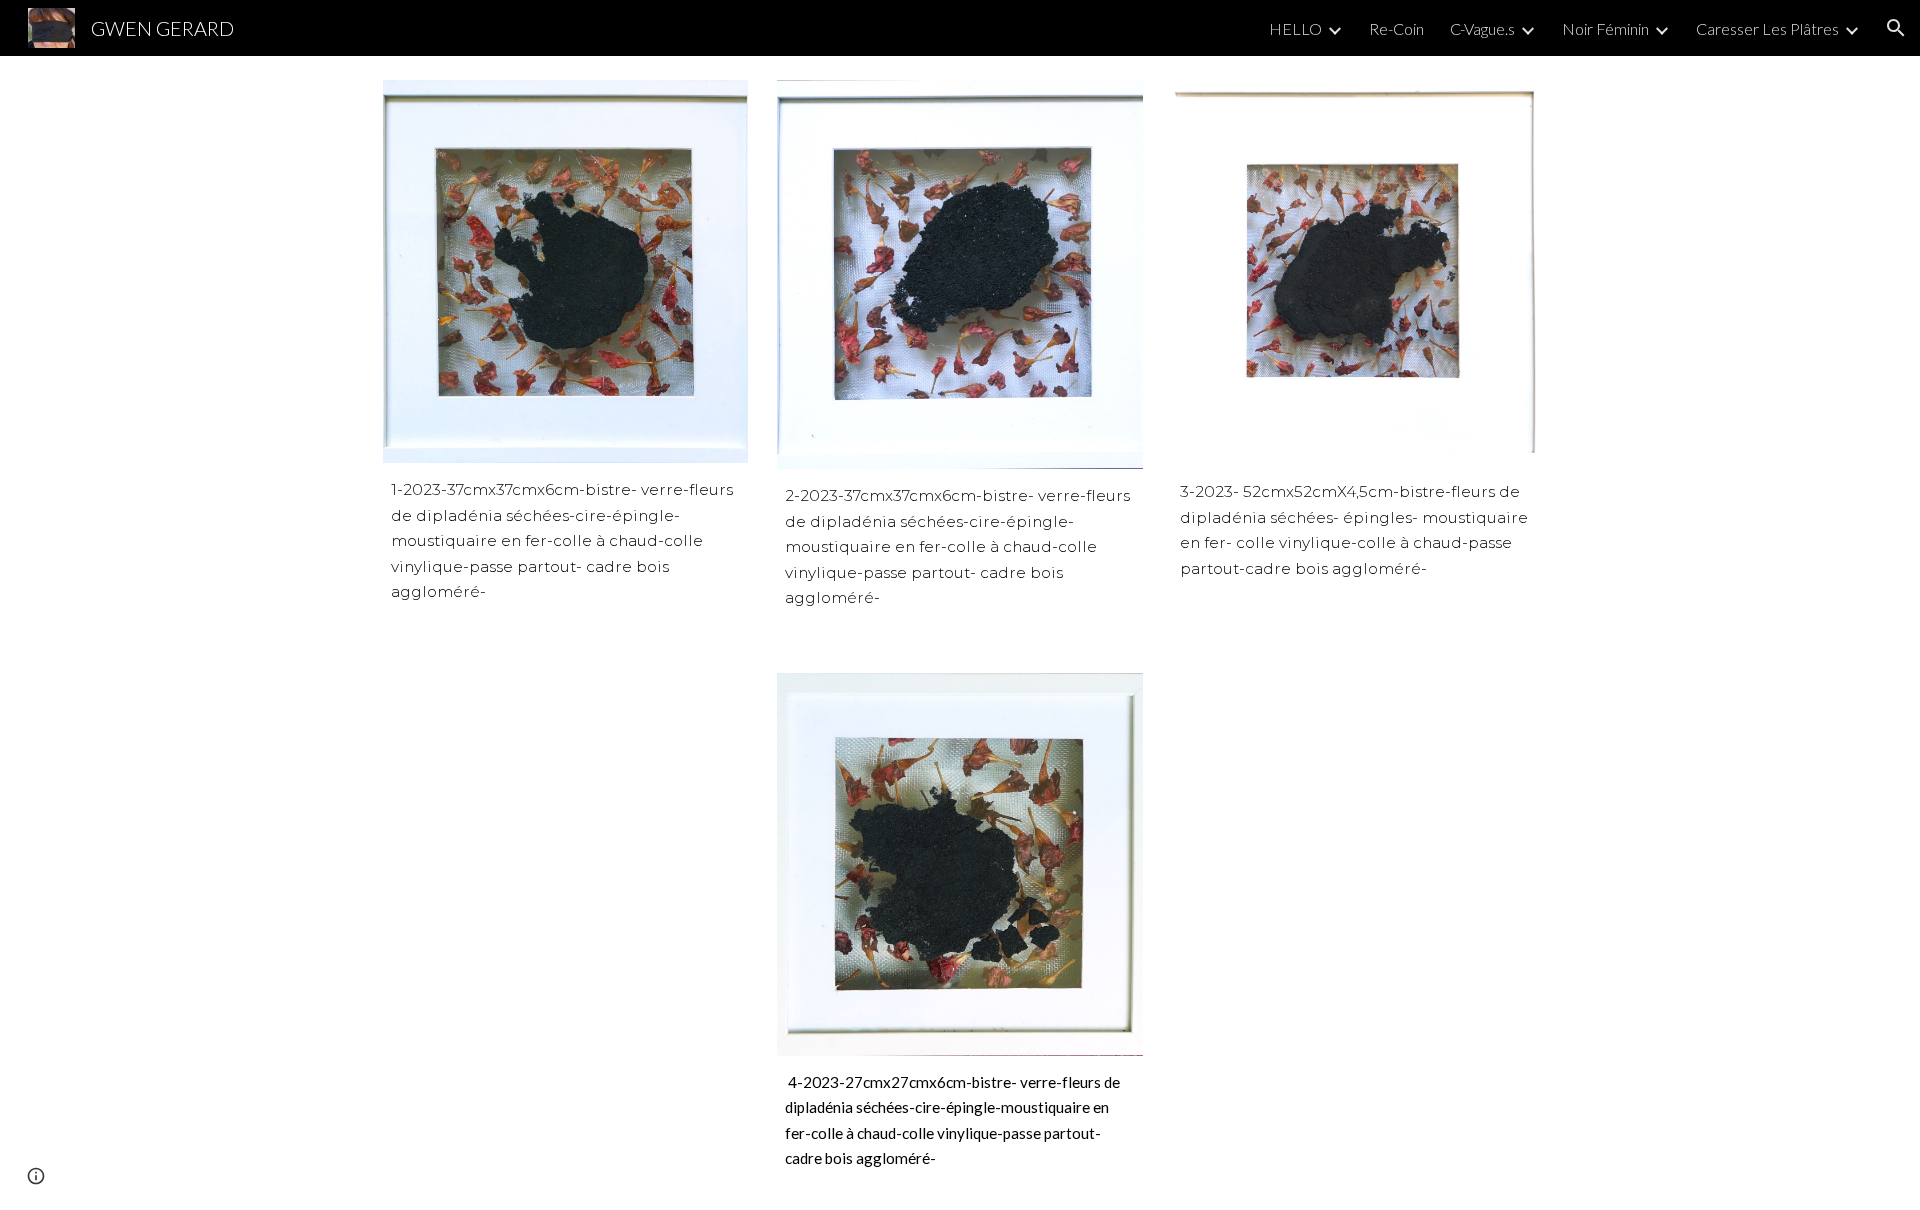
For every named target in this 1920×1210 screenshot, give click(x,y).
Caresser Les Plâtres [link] (1767, 28)
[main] (565, 541)
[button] (1896, 28)
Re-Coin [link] (1396, 28)
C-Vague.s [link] (1482, 28)
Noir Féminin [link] (1605, 28)
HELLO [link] (1295, 28)
